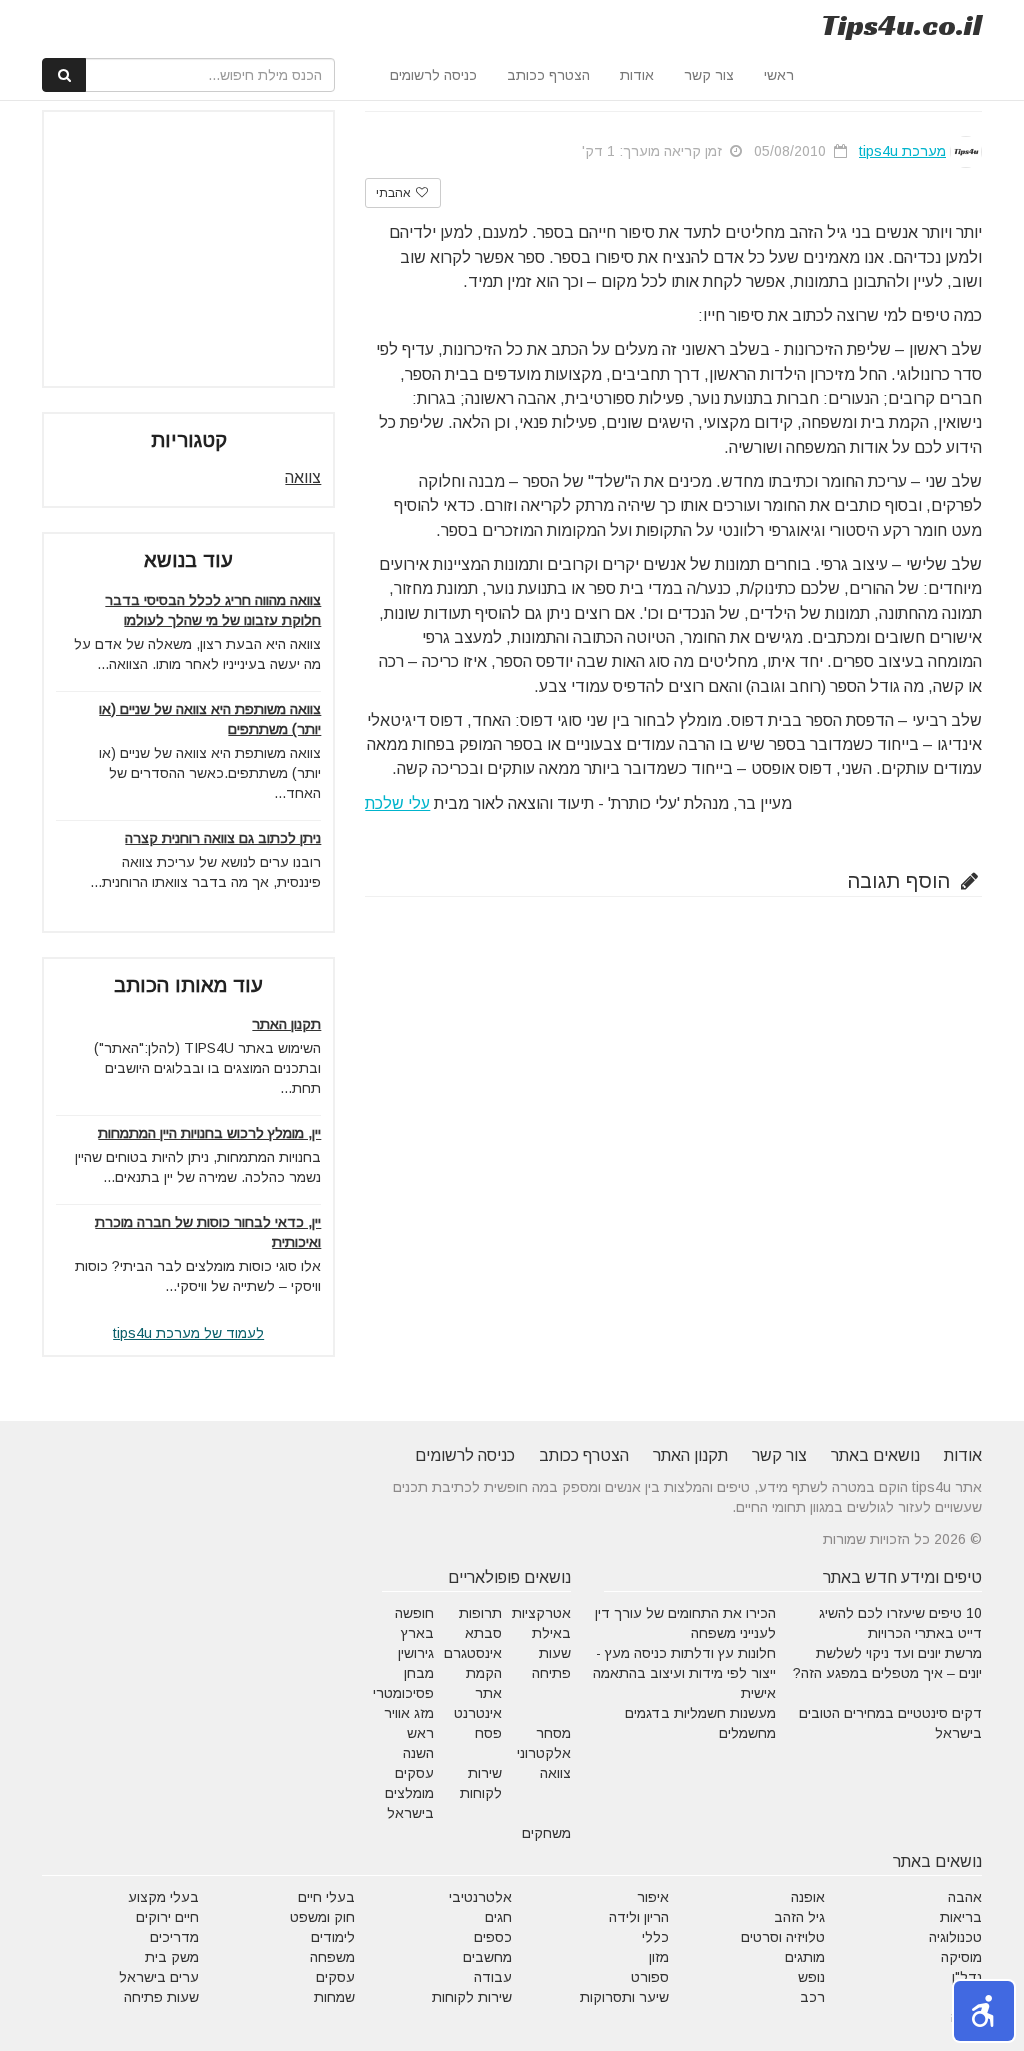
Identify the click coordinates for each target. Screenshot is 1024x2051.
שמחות (334, 1997)
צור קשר (709, 75)
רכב (812, 1997)
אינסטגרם (473, 1653)
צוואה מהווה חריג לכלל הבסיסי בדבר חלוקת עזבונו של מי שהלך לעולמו (213, 610)
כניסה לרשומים (433, 75)
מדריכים (174, 1937)
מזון (659, 1957)
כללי (655, 1937)
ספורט (650, 1977)
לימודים (333, 1937)
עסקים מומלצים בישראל (409, 1793)
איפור (653, 1897)
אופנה (808, 1897)
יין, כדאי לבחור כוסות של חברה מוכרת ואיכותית (208, 1232)
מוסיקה (961, 1957)
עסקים (335, 1977)
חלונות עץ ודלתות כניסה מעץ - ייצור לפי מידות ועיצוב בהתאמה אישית (684, 1673)
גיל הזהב (799, 1917)
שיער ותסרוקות (624, 1997)
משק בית (172, 1957)
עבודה (493, 1977)
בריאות (961, 1917)
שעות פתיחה (161, 1997)
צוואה (303, 477)
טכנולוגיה (955, 1937)
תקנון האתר (286, 1024)
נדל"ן (967, 1977)
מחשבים (487, 1957)
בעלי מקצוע (163, 1897)
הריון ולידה (639, 1917)
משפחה (332, 1957)
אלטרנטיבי (480, 1897)
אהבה (965, 1897)
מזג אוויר (409, 1713)
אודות (637, 75)
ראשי (779, 75)
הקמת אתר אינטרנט (478, 1693)
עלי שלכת (397, 803)
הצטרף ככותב (548, 75)
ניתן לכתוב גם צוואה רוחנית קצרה (223, 838)
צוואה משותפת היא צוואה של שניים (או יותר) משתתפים (210, 719)
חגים (498, 1917)
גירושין (416, 1653)
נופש (811, 1977)
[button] (984, 2011)
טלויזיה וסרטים (783, 1937)
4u (901, 25)
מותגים (805, 1957)
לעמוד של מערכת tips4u (188, 1333)
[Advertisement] (171, 249)
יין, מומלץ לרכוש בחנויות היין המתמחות (209, 1133)
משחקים (546, 1833)
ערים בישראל (159, 1977)
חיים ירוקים (167, 1917)
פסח (488, 1733)
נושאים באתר (875, 1455)
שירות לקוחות (472, 1997)
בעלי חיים (326, 1897)
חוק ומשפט (322, 1917)
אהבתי (395, 193)
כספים (493, 1937)
